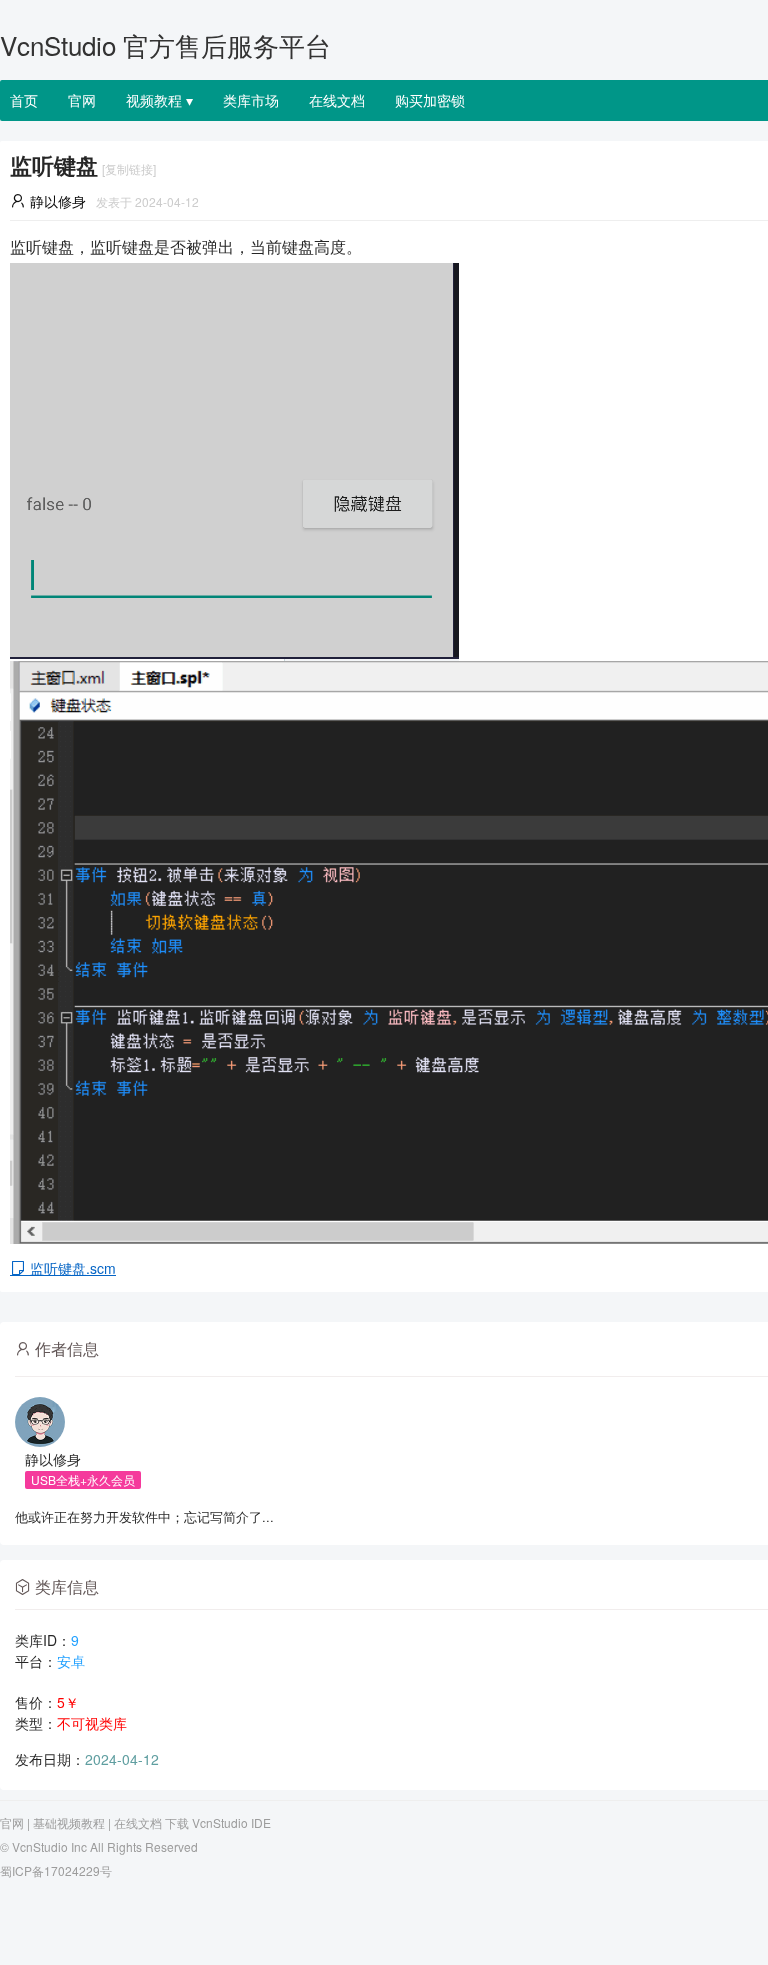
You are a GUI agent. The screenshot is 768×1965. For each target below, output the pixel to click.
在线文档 (337, 100)
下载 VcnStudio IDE (218, 1822)
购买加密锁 (430, 100)
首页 (24, 100)
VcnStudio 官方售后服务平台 (165, 44)
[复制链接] (129, 168)
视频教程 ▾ (159, 100)
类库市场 (251, 100)
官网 (82, 100)
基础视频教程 (69, 1822)
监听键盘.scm (71, 1268)
